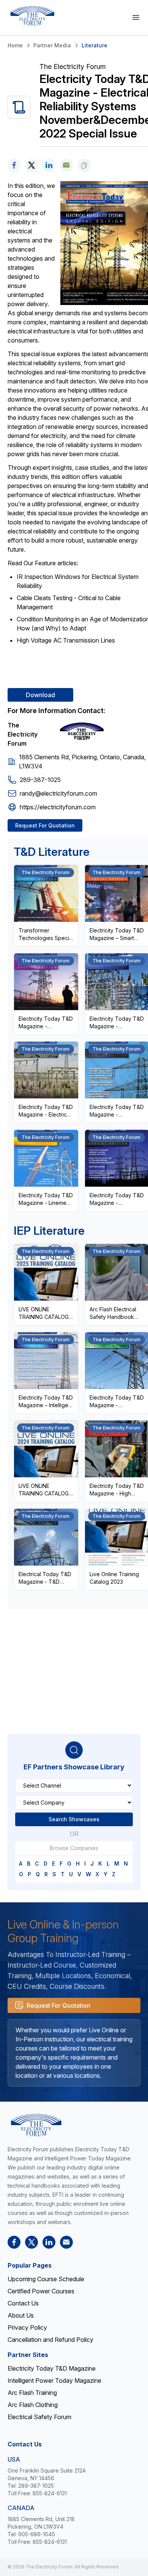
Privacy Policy (27, 2327)
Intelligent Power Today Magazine (54, 2380)
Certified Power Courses (41, 2291)
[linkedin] (49, 165)
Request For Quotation (45, 825)
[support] (66, 165)
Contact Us (23, 2303)
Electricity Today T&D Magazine (52, 2368)
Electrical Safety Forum (39, 2417)
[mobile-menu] (136, 17)
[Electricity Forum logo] (32, 16)
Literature (94, 45)
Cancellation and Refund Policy (50, 2340)
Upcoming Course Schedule (46, 2279)
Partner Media (52, 45)
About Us (21, 2315)
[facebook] (14, 165)
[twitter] (31, 165)
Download (40, 695)
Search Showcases (74, 1819)
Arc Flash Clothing (33, 2405)
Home (15, 45)
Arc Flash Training (32, 2393)
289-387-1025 (40, 780)
